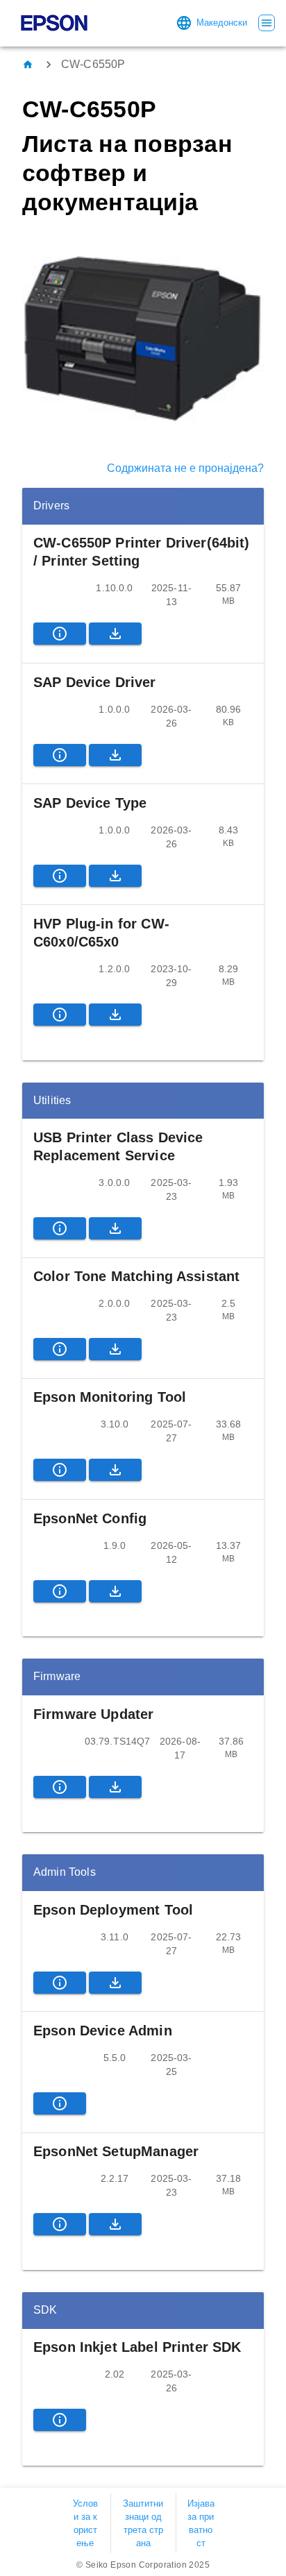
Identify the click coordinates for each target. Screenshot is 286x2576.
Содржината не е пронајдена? (185, 468)
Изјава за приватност (201, 2524)
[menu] (267, 23)
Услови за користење (85, 2524)
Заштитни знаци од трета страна (143, 2524)
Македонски (222, 23)
